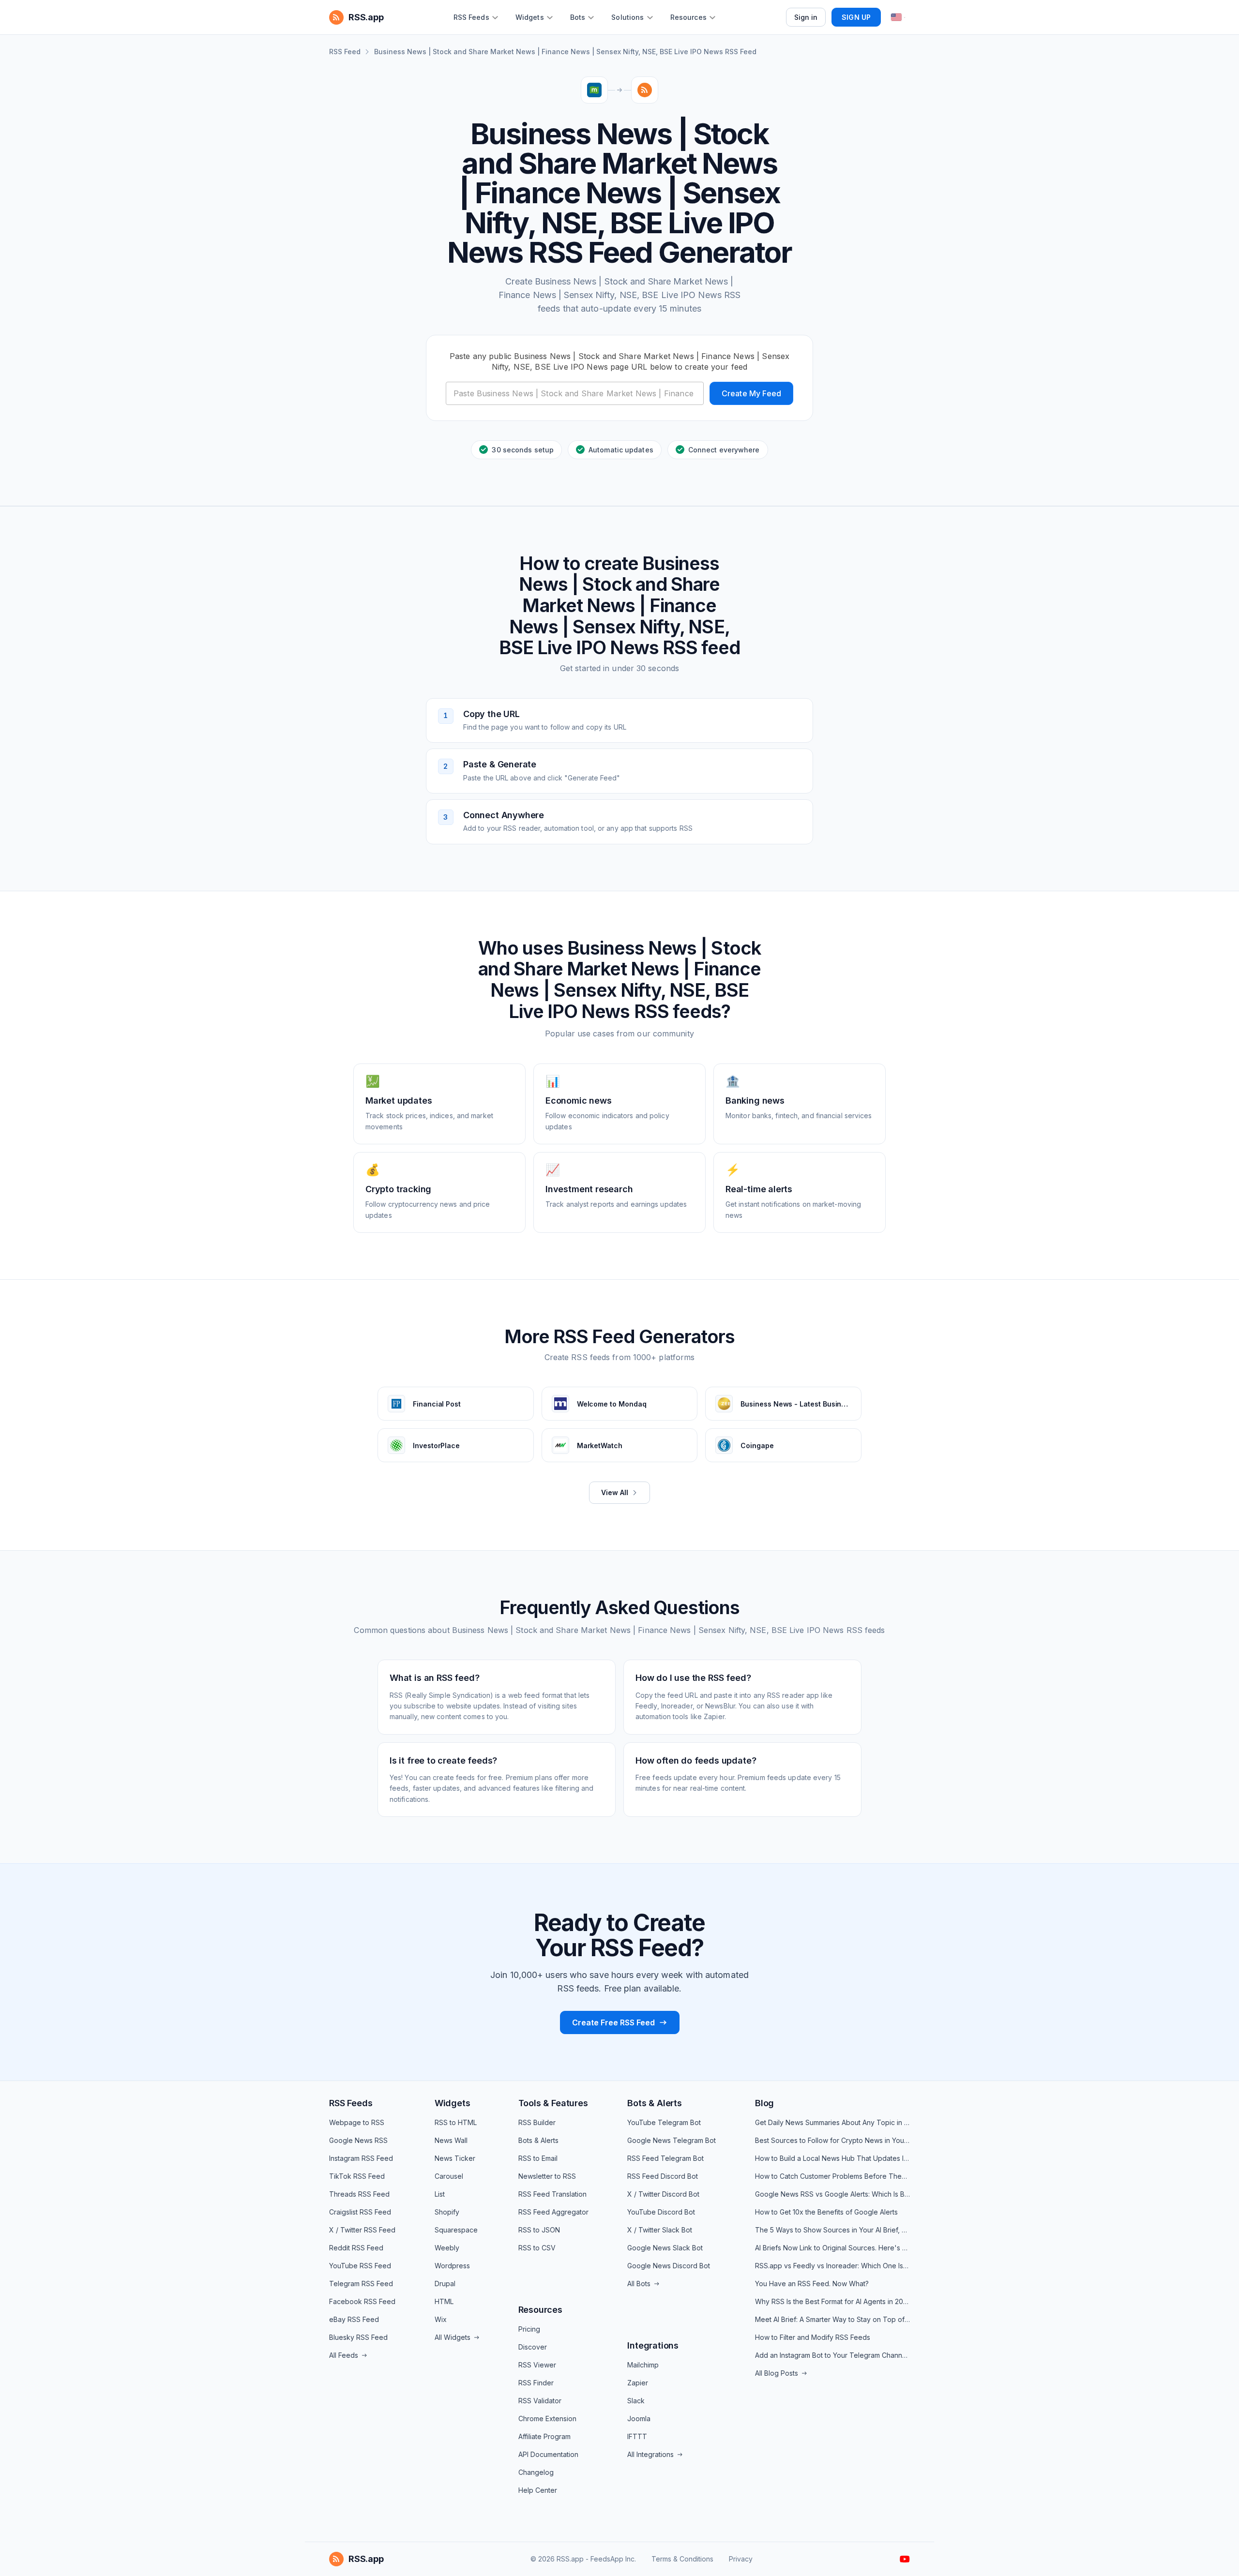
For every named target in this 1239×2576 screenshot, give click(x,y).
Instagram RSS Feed (361, 2158)
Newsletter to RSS (547, 2176)
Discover (533, 2347)
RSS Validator (540, 2401)
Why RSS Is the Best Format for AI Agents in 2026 (832, 2301)
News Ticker (455, 2158)
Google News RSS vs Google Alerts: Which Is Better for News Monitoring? (832, 2194)
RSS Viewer (537, 2365)
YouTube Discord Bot (661, 2212)
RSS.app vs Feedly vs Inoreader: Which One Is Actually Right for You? (832, 2266)
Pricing (529, 2329)
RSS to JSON (539, 2230)
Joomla (639, 2419)
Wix (441, 2319)
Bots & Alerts (538, 2140)
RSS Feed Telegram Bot (665, 2158)
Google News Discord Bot (669, 2266)
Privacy (741, 2559)
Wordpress (452, 2266)
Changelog (536, 2472)
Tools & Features (553, 2103)
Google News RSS (358, 2140)
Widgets (453, 2103)
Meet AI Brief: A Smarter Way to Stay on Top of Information (832, 2319)
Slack (636, 2401)
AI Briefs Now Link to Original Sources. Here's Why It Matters (832, 2248)
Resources (540, 2310)
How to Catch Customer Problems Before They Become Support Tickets (832, 2176)
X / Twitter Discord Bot (663, 2194)
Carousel (449, 2176)
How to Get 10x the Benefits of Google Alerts (826, 2212)
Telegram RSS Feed (361, 2284)
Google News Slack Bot (665, 2248)
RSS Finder (536, 2383)
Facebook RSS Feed (362, 2301)
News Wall (451, 2140)
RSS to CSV (537, 2248)
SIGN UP (856, 17)
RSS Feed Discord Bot (663, 2176)
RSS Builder (537, 2122)
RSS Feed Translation (552, 2194)
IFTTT (637, 2436)
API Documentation (548, 2454)
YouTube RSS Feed (360, 2266)
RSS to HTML (456, 2122)
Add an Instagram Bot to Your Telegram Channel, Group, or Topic (832, 2355)
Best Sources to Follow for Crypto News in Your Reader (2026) (832, 2140)
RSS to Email (538, 2158)
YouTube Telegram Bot (664, 2122)
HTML (444, 2301)
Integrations (653, 2345)
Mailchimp (643, 2365)
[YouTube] (905, 2559)
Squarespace (456, 2230)
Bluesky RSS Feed (358, 2337)
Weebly (447, 2248)
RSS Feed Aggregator (553, 2212)
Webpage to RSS (357, 2122)
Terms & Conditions (682, 2559)
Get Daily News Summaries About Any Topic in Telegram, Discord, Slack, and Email (832, 2122)
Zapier (638, 2383)
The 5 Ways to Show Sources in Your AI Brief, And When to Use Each (832, 2230)
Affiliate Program (544, 2436)
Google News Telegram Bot (672, 2140)
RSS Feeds (351, 2103)
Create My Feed (751, 393)
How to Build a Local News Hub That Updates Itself (832, 2158)
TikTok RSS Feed (357, 2176)
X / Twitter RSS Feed (362, 2230)
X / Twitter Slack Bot (660, 2230)
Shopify (447, 2212)
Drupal (445, 2284)
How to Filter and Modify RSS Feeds (813, 2337)
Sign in (806, 17)
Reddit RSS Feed (356, 2248)
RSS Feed (345, 52)
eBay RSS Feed (354, 2319)
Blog (764, 2103)
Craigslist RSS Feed (360, 2212)
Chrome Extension (547, 2419)
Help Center (538, 2490)
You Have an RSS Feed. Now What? (812, 2284)
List (440, 2194)
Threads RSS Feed (359, 2194)
